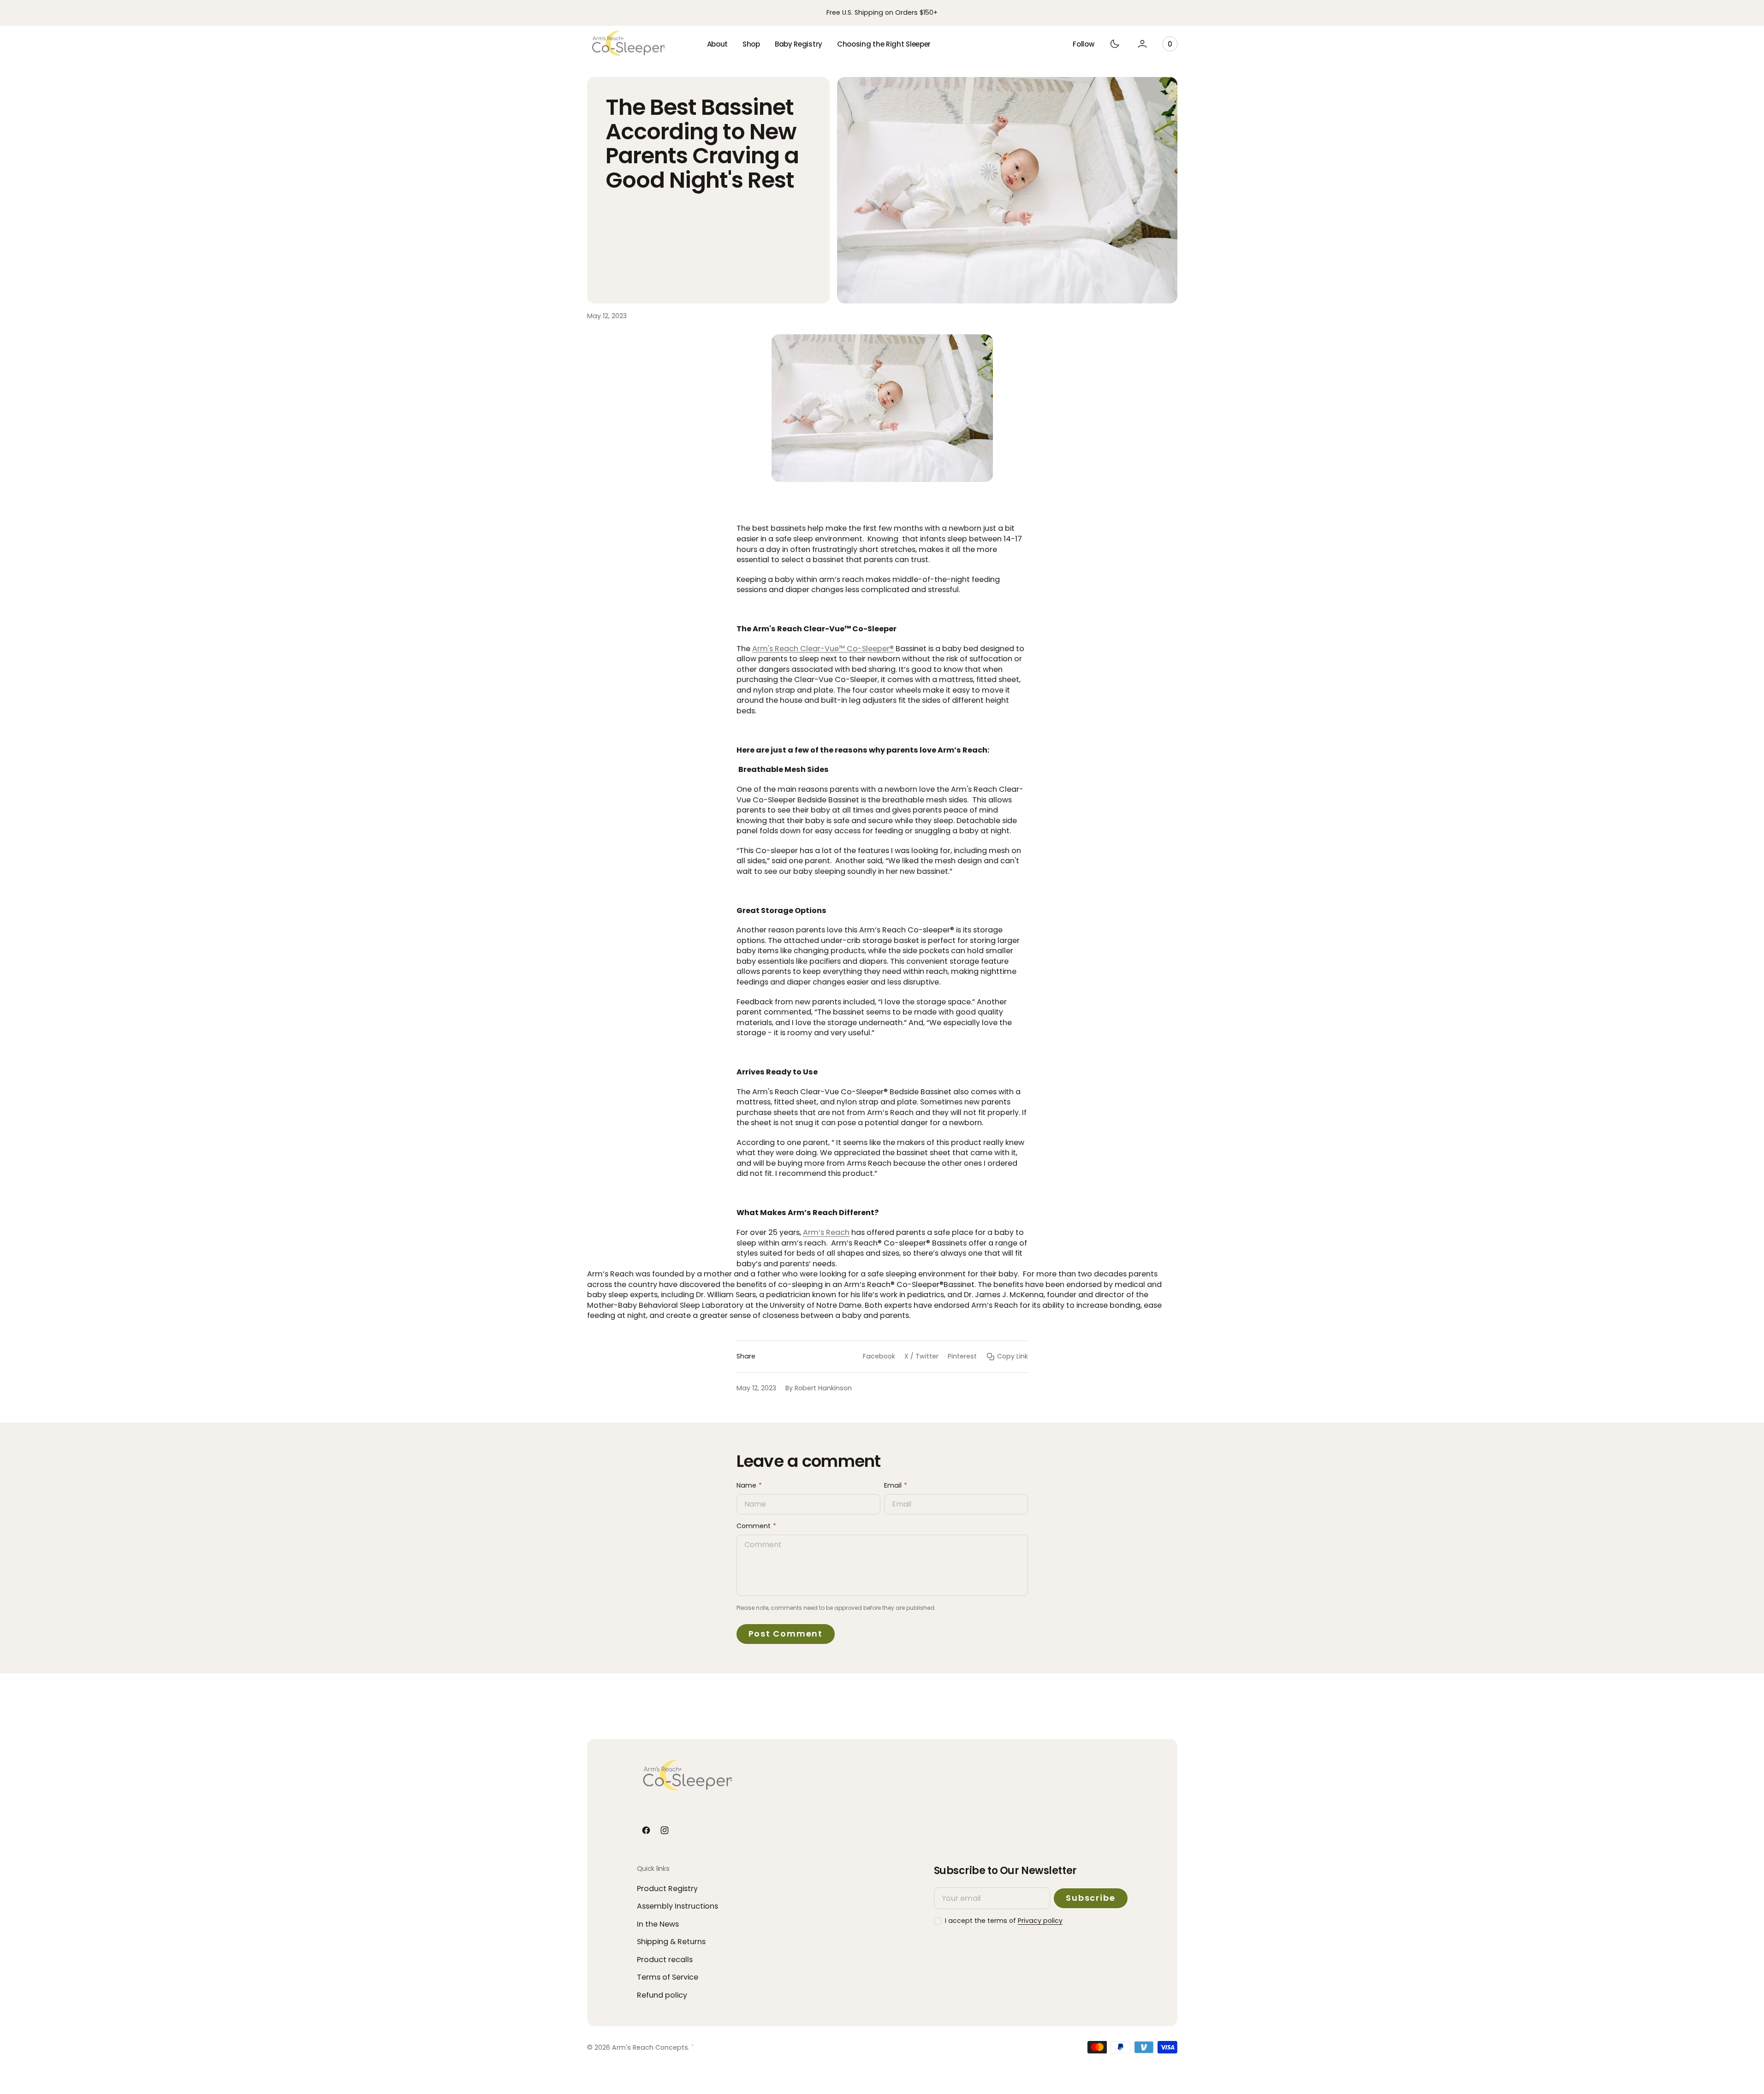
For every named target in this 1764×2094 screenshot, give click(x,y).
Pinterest (962, 1356)
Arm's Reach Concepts (650, 2048)
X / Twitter (921, 1356)
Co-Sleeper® (869, 649)
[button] (1083, 44)
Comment (754, 1526)
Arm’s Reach (826, 1232)
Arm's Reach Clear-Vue (796, 649)
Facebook (879, 1356)
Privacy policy (1040, 1921)
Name (746, 1486)
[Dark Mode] (1115, 44)
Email (893, 1486)
